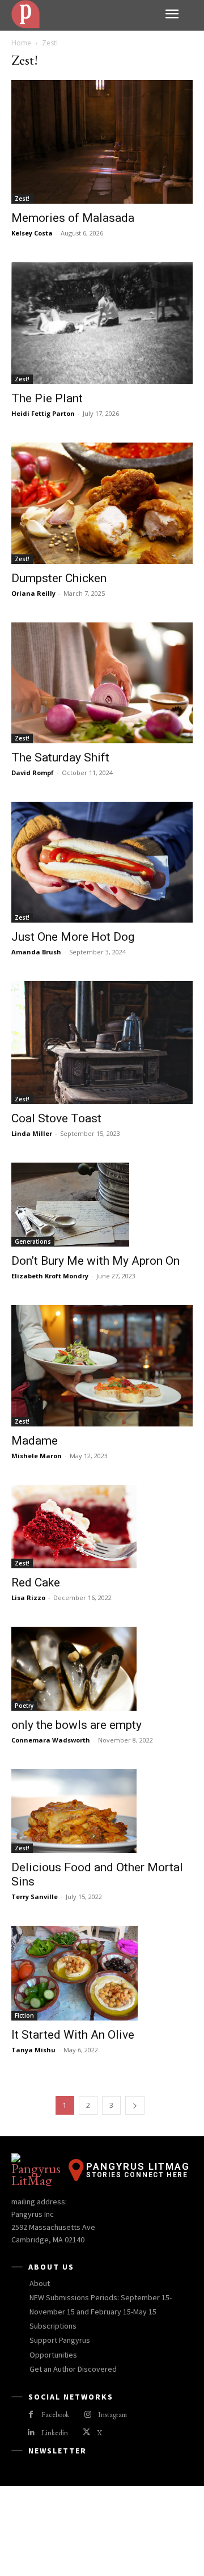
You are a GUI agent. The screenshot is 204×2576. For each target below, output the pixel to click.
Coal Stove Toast (56, 1118)
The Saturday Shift (60, 757)
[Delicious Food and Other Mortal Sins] (102, 1811)
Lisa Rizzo (28, 1598)
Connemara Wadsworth (51, 1740)
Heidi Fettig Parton (43, 413)
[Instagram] (88, 2415)
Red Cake (36, 1582)
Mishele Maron (37, 1456)
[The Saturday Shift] (102, 683)
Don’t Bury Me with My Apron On (95, 1261)
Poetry (24, 1706)
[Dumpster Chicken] (102, 503)
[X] (86, 2433)
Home (21, 43)
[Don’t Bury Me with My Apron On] (102, 1205)
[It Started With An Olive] (102, 1973)
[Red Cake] (102, 1527)
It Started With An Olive (73, 2035)
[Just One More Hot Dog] (102, 862)
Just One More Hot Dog (73, 937)
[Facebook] (31, 2415)
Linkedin (55, 2433)
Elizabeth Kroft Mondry (50, 1276)
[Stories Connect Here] (84, 14)
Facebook (55, 2415)
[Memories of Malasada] (102, 142)
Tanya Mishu (33, 2050)
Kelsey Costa (32, 233)
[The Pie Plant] (102, 323)
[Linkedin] (31, 2433)
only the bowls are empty (76, 1725)
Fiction (24, 2015)
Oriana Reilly (33, 593)
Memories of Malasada (73, 218)
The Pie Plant (47, 398)
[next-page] (135, 2105)
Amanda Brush (36, 952)
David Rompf (33, 773)
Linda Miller (32, 1133)
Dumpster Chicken (59, 578)
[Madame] (102, 1365)
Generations (33, 1241)
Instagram (112, 2415)
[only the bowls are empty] (102, 1669)
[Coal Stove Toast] (102, 1043)
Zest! (22, 199)
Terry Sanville (35, 1897)
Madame (35, 1441)
